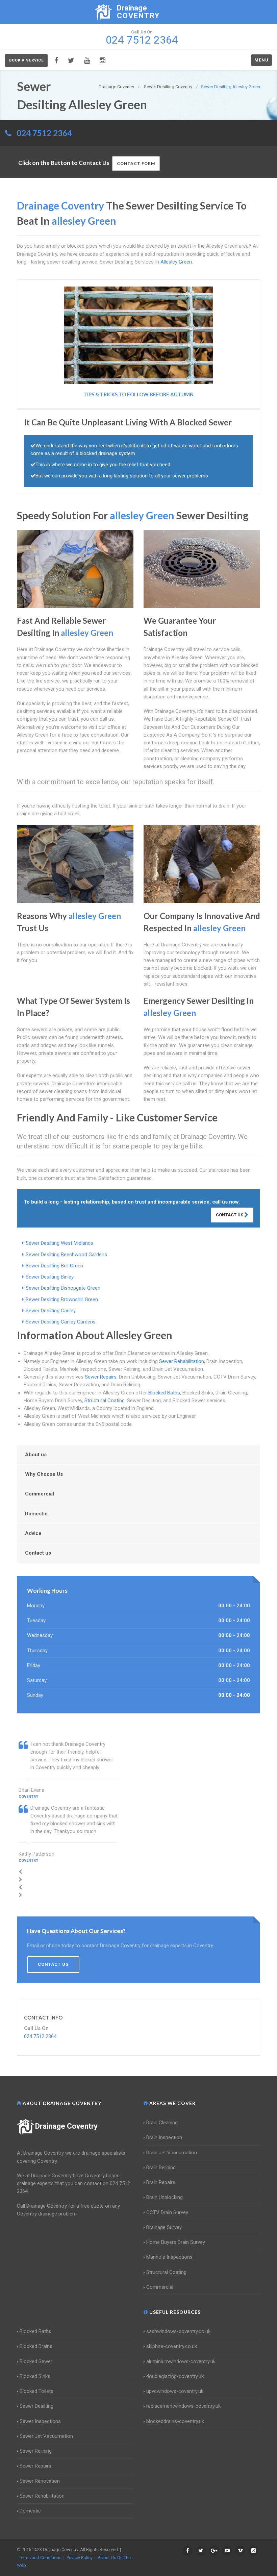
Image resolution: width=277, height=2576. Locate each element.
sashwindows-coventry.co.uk (178, 2331)
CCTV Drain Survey (167, 2212)
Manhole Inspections (169, 2257)
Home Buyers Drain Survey (176, 2242)
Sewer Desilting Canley (51, 1311)
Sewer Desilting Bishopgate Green (63, 1288)
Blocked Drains (36, 2346)
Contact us (38, 1553)
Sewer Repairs (101, 1377)
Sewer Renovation (40, 2481)
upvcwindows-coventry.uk (175, 2391)
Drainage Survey (164, 2227)
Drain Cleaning (162, 2123)
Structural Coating (105, 1401)
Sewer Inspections (40, 2421)
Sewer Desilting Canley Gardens (61, 1322)
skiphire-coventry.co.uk (172, 2346)
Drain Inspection (164, 2137)
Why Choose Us (44, 1474)
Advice (33, 1533)
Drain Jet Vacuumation (172, 2153)
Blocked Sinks (35, 2376)
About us (36, 1455)
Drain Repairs (161, 2182)
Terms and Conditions (40, 2558)
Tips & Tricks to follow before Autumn (138, 394)
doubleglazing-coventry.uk (175, 2376)
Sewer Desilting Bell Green (54, 1266)
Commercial (40, 1494)
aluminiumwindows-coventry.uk (181, 2361)
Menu (261, 60)
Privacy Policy (80, 2558)
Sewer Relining (36, 2451)
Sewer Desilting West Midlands (59, 1243)
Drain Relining (161, 2168)
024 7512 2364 (44, 133)
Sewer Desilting (36, 2406)
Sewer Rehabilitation (182, 1361)
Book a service (26, 60)
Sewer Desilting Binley (50, 1277)
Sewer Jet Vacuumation (46, 2436)
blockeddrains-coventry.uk (175, 2421)
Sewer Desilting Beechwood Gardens (66, 1255)
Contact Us (230, 1215)
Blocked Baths (164, 1393)
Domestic (36, 1514)
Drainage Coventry (66, 2126)
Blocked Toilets (36, 2391)
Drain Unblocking (165, 2197)
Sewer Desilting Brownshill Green (62, 1299)
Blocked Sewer (36, 2361)
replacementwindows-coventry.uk (183, 2406)
